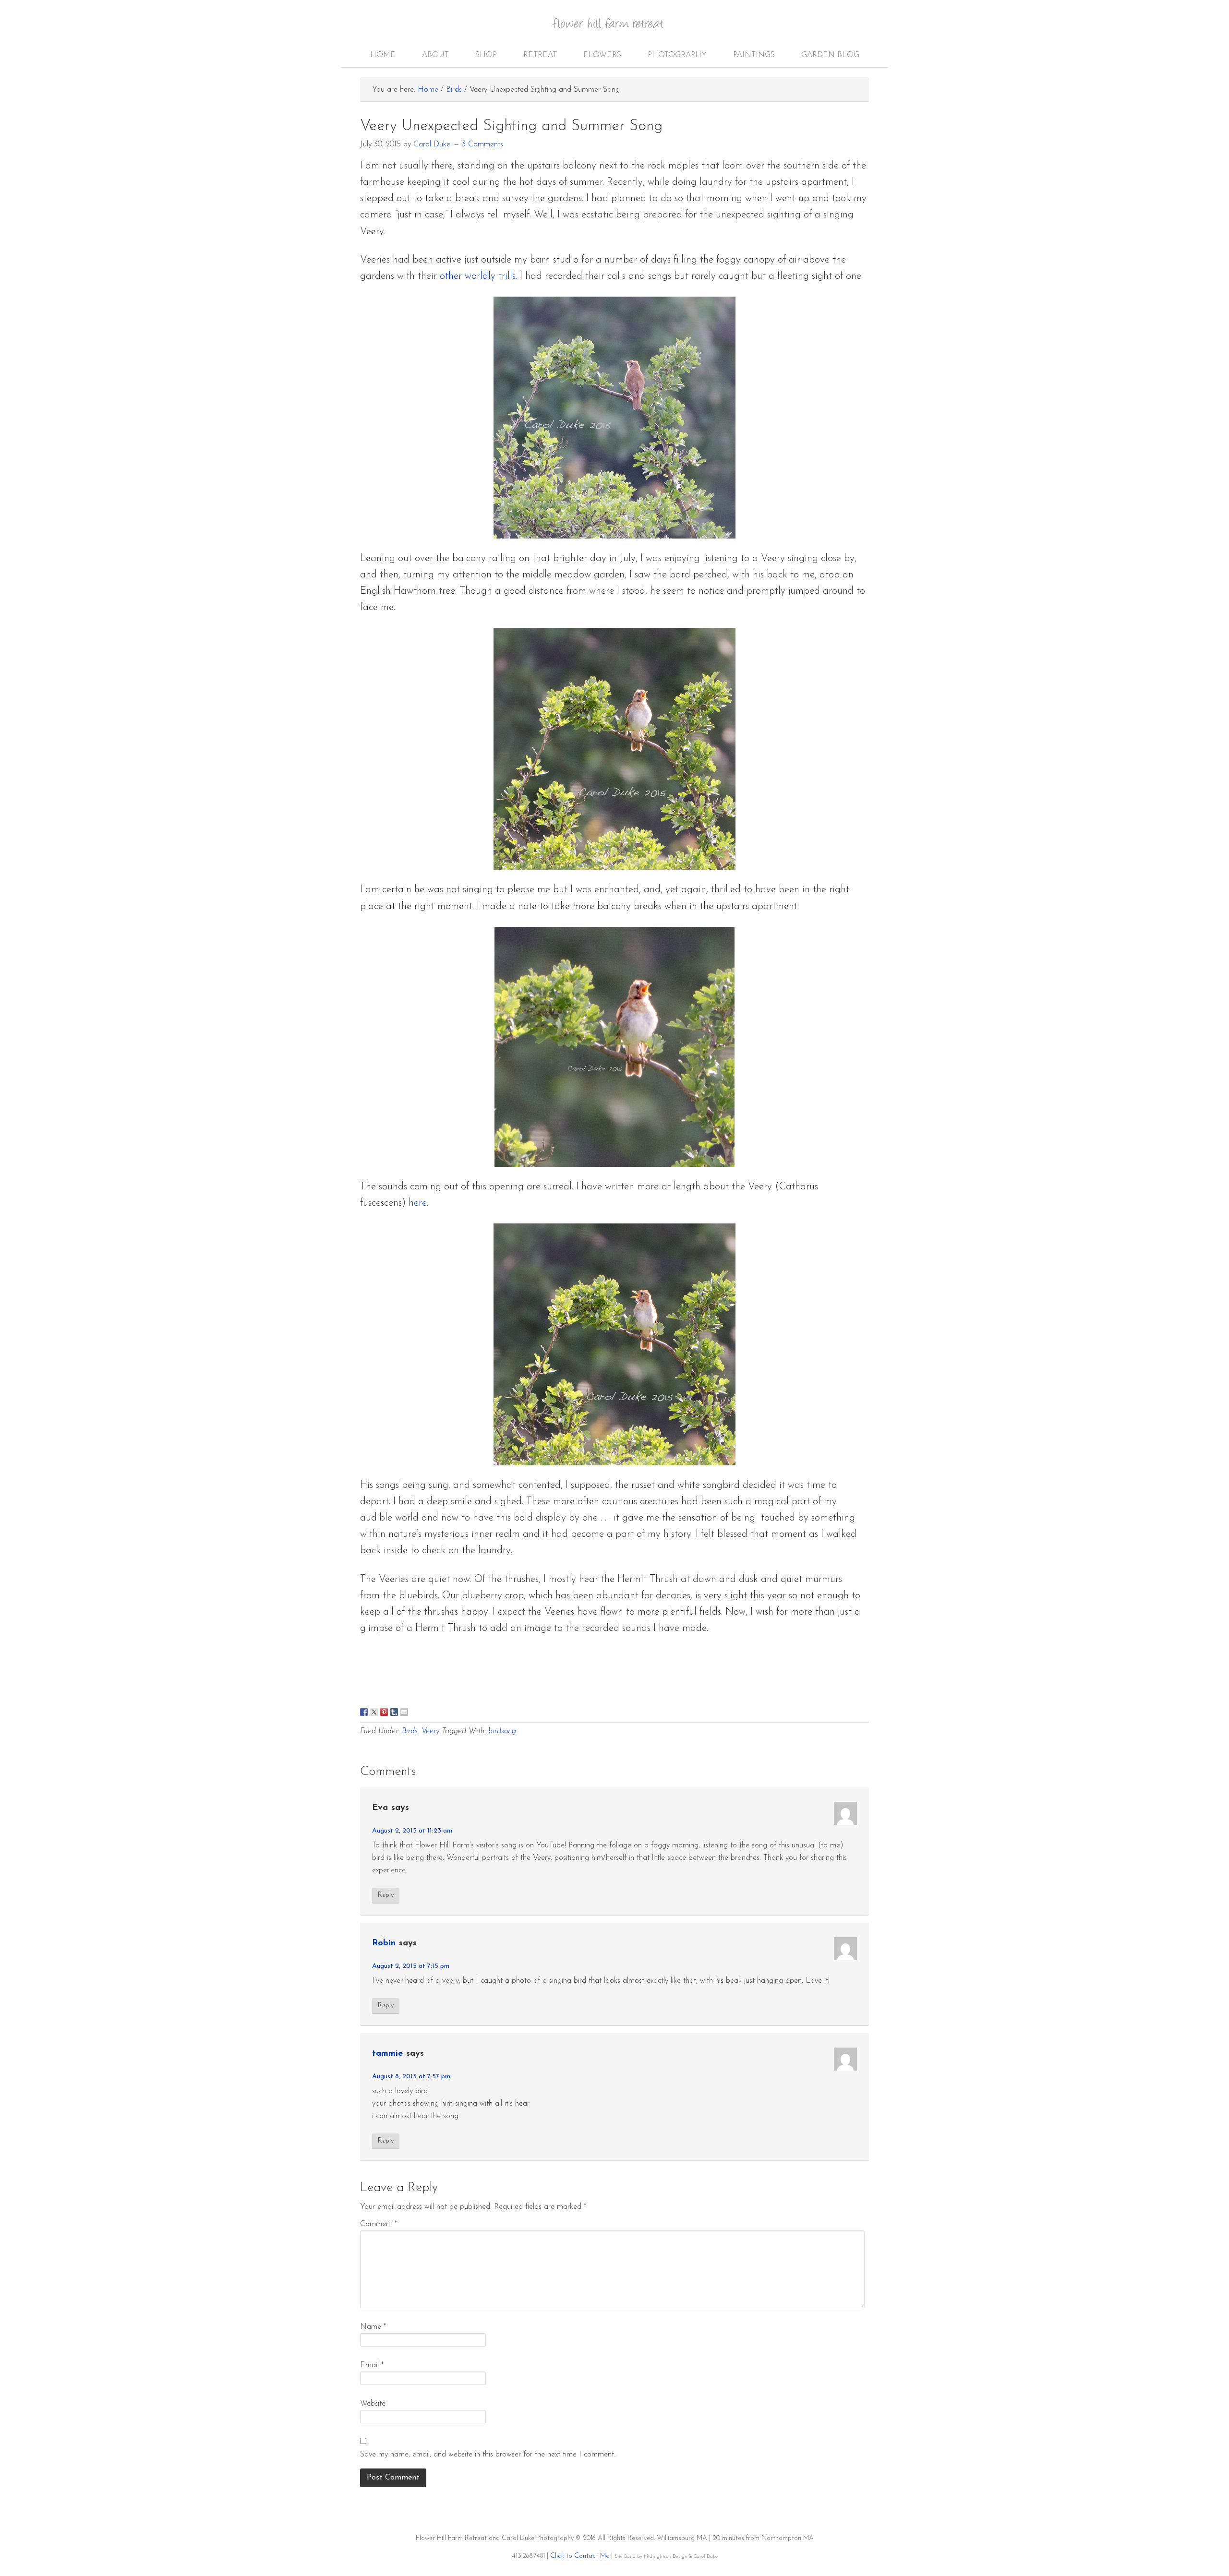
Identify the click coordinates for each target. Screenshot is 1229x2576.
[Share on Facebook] (364, 1712)
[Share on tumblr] (394, 1712)
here (418, 1203)
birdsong (502, 1731)
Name (373, 2327)
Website (373, 2404)
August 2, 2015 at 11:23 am (412, 1831)
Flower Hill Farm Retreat (614, 29)
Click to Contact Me (580, 2556)
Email (372, 2365)
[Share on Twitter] (374, 1712)
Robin (384, 1943)
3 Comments (482, 144)
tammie (387, 2054)
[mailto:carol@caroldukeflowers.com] (404, 1712)
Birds (410, 1731)
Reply (386, 1895)
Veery (430, 1731)
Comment (379, 2224)
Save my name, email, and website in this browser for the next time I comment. (488, 2455)
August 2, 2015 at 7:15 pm (411, 1966)
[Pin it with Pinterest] (384, 1712)
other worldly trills (478, 276)
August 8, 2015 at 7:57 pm (411, 2077)
